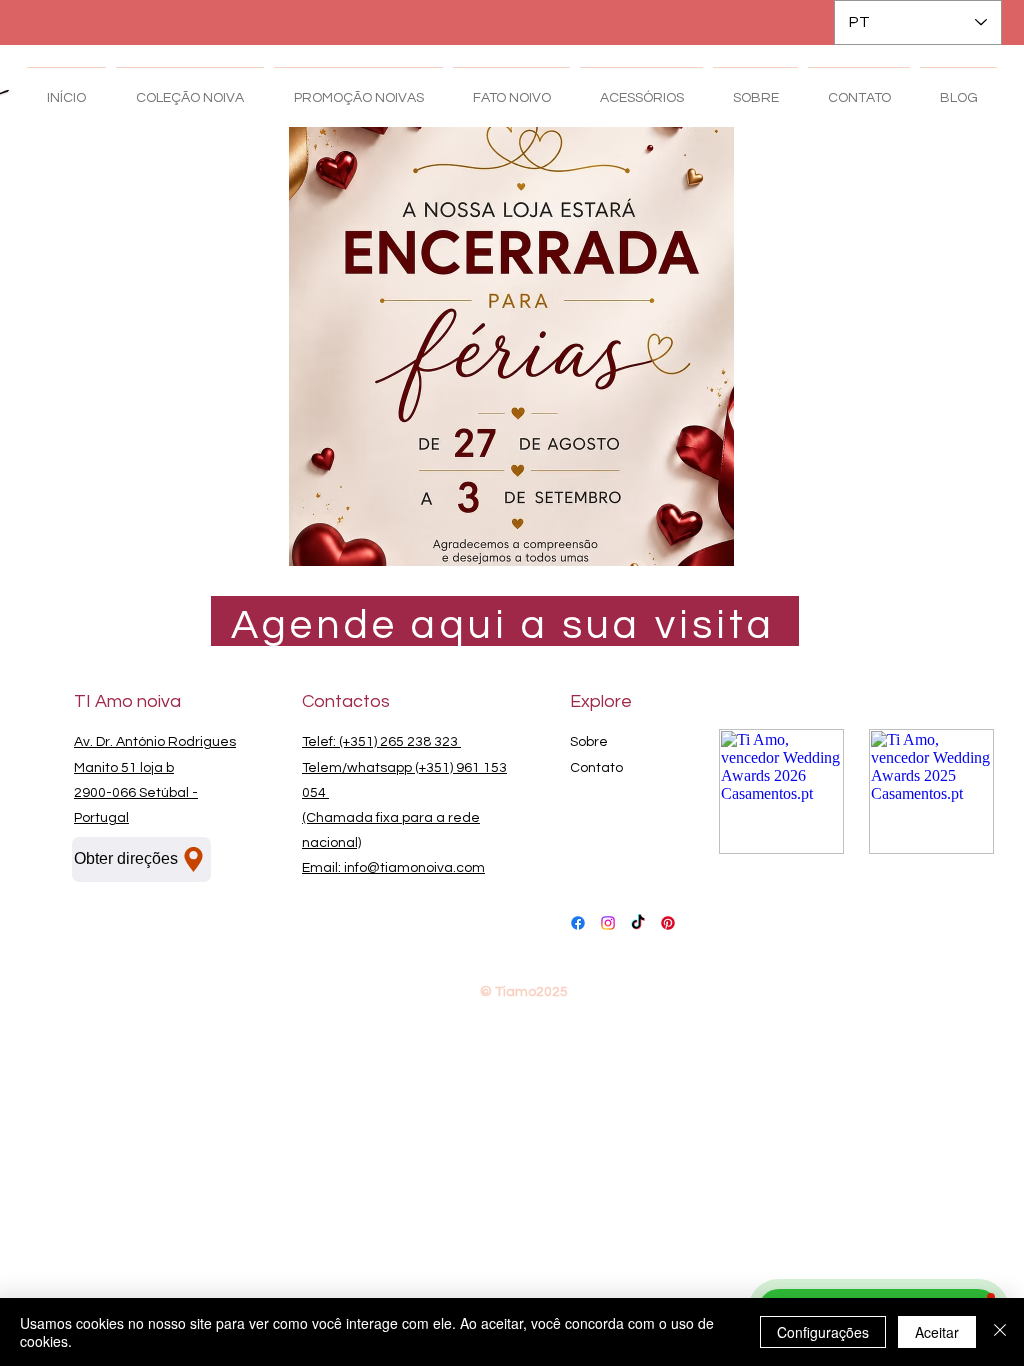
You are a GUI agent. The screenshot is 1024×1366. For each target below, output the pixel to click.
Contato (596, 768)
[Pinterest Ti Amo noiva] (668, 923)
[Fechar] (1000, 1332)
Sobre (589, 742)
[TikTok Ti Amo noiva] (638, 923)
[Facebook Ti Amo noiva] (578, 923)
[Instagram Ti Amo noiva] (608, 923)
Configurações (823, 1332)
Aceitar (937, 1332)
